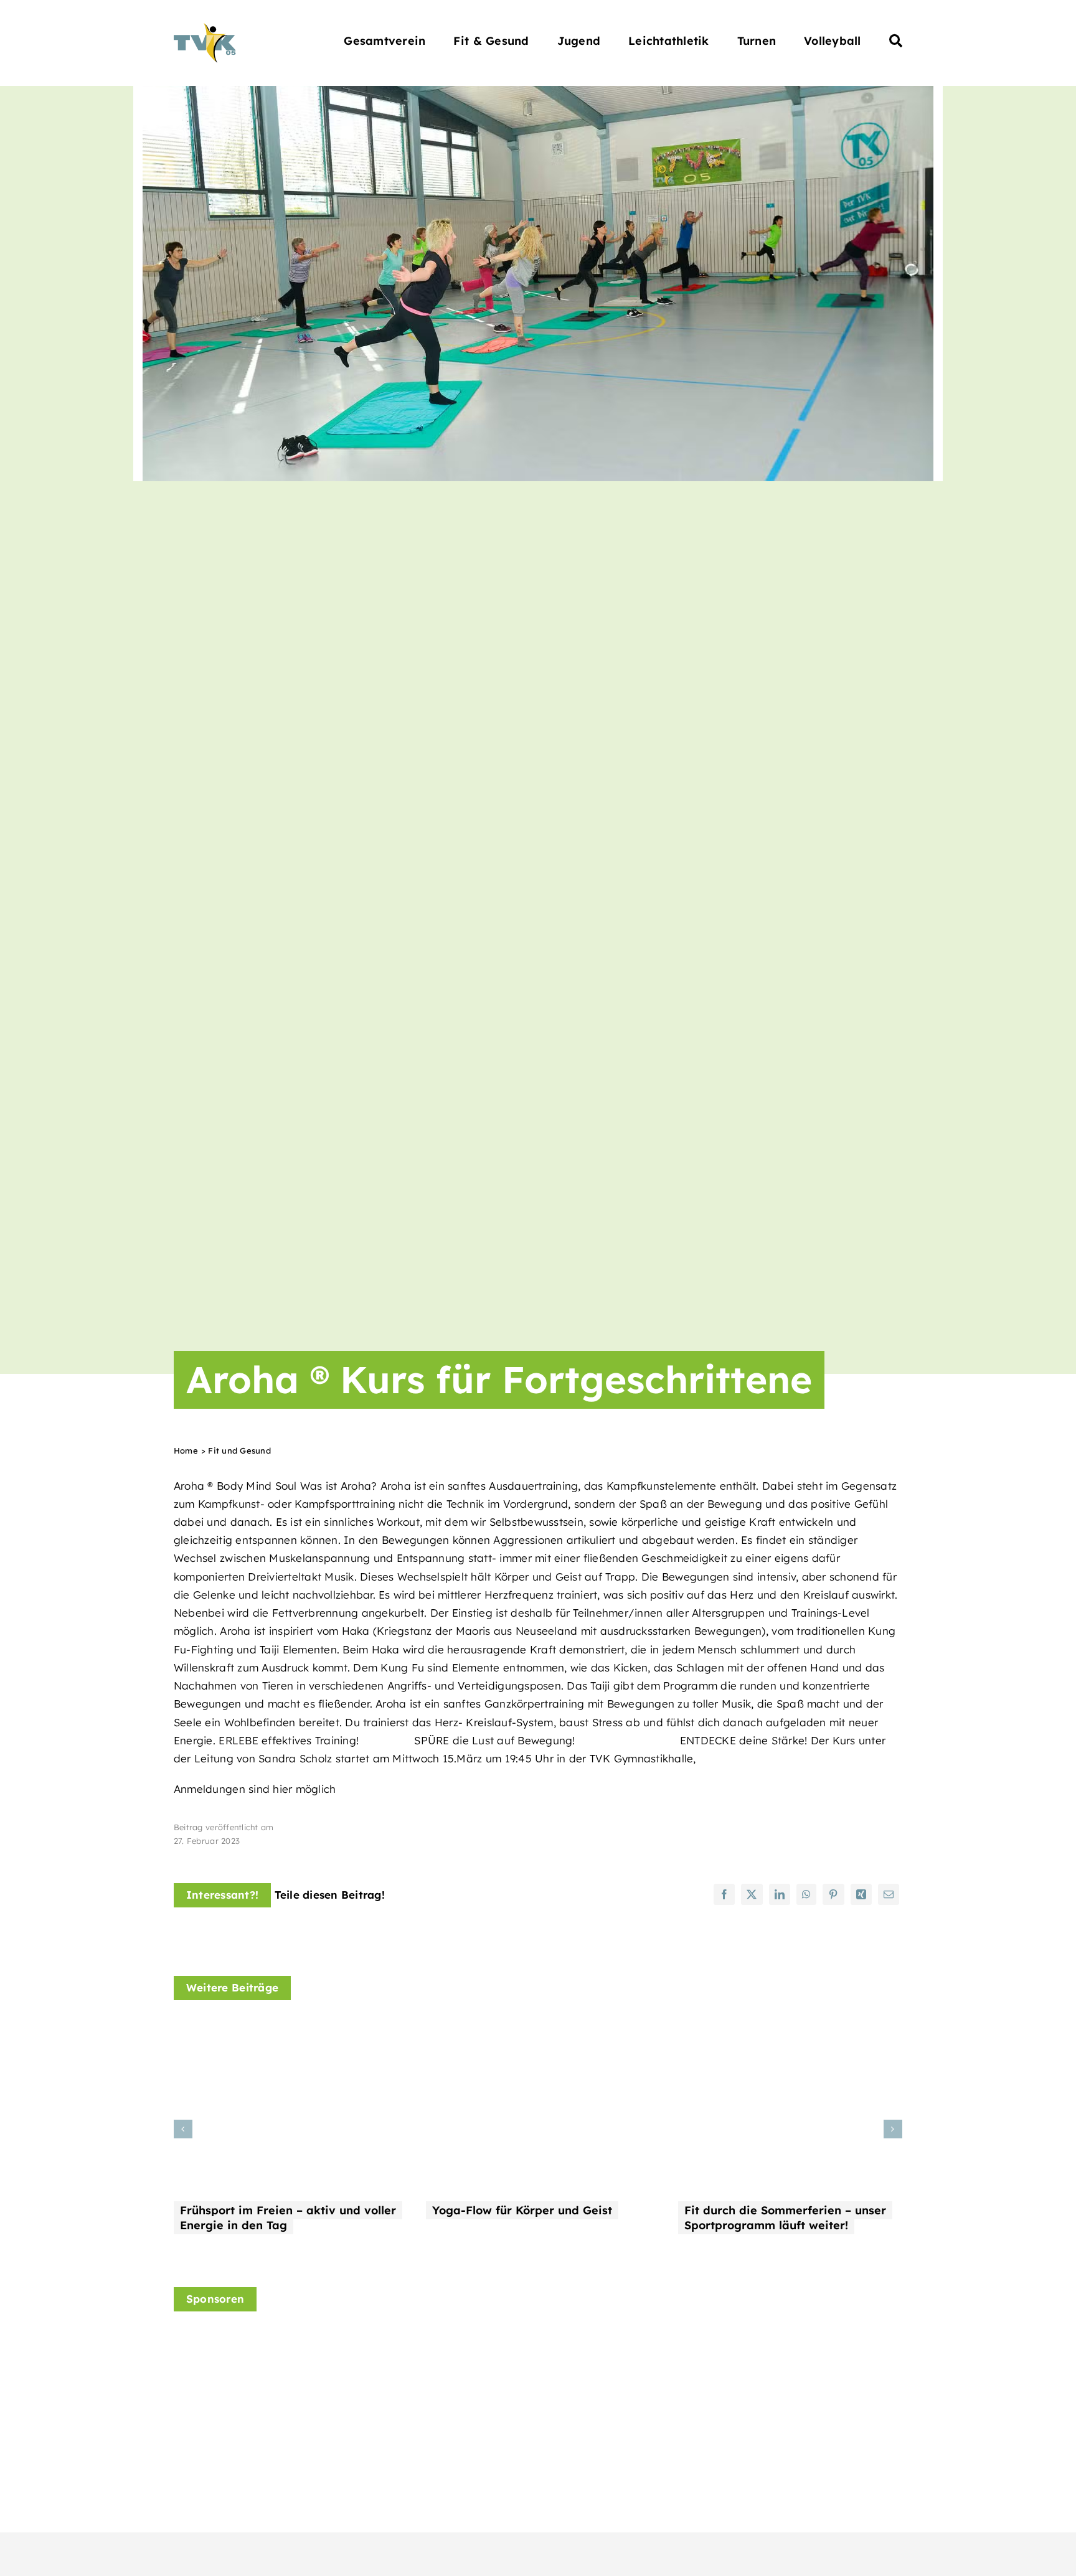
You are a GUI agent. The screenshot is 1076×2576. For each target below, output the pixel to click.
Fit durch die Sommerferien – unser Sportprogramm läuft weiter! (785, 2218)
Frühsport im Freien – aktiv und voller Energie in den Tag (288, 2218)
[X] (752, 1894)
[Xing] (861, 1894)
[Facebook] (724, 1894)
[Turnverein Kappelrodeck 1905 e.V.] (205, 28)
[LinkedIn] (780, 1894)
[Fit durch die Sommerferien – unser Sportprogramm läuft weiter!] (790, 2030)
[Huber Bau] (613, 2359)
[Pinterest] (833, 1894)
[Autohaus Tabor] (424, 2375)
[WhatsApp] (806, 1894)
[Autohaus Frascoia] (236, 2365)
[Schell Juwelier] (801, 2338)
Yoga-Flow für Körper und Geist (522, 2210)
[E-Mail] (889, 1894)
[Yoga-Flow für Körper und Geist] (538, 2030)
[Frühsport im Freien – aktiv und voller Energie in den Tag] (286, 2030)
